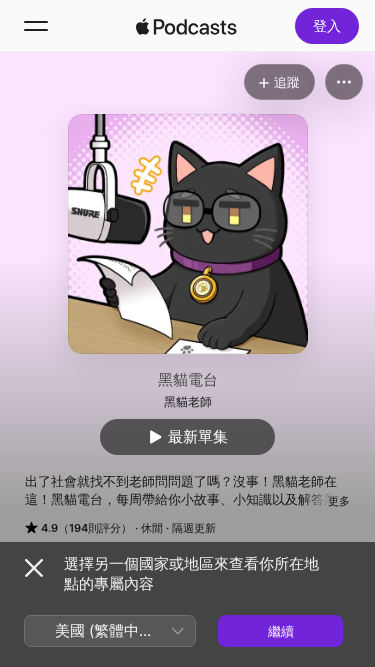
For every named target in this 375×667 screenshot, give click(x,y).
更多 (339, 501)
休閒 (152, 528)
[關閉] (34, 568)
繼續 (281, 631)
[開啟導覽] (36, 26)
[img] (187, 26)
